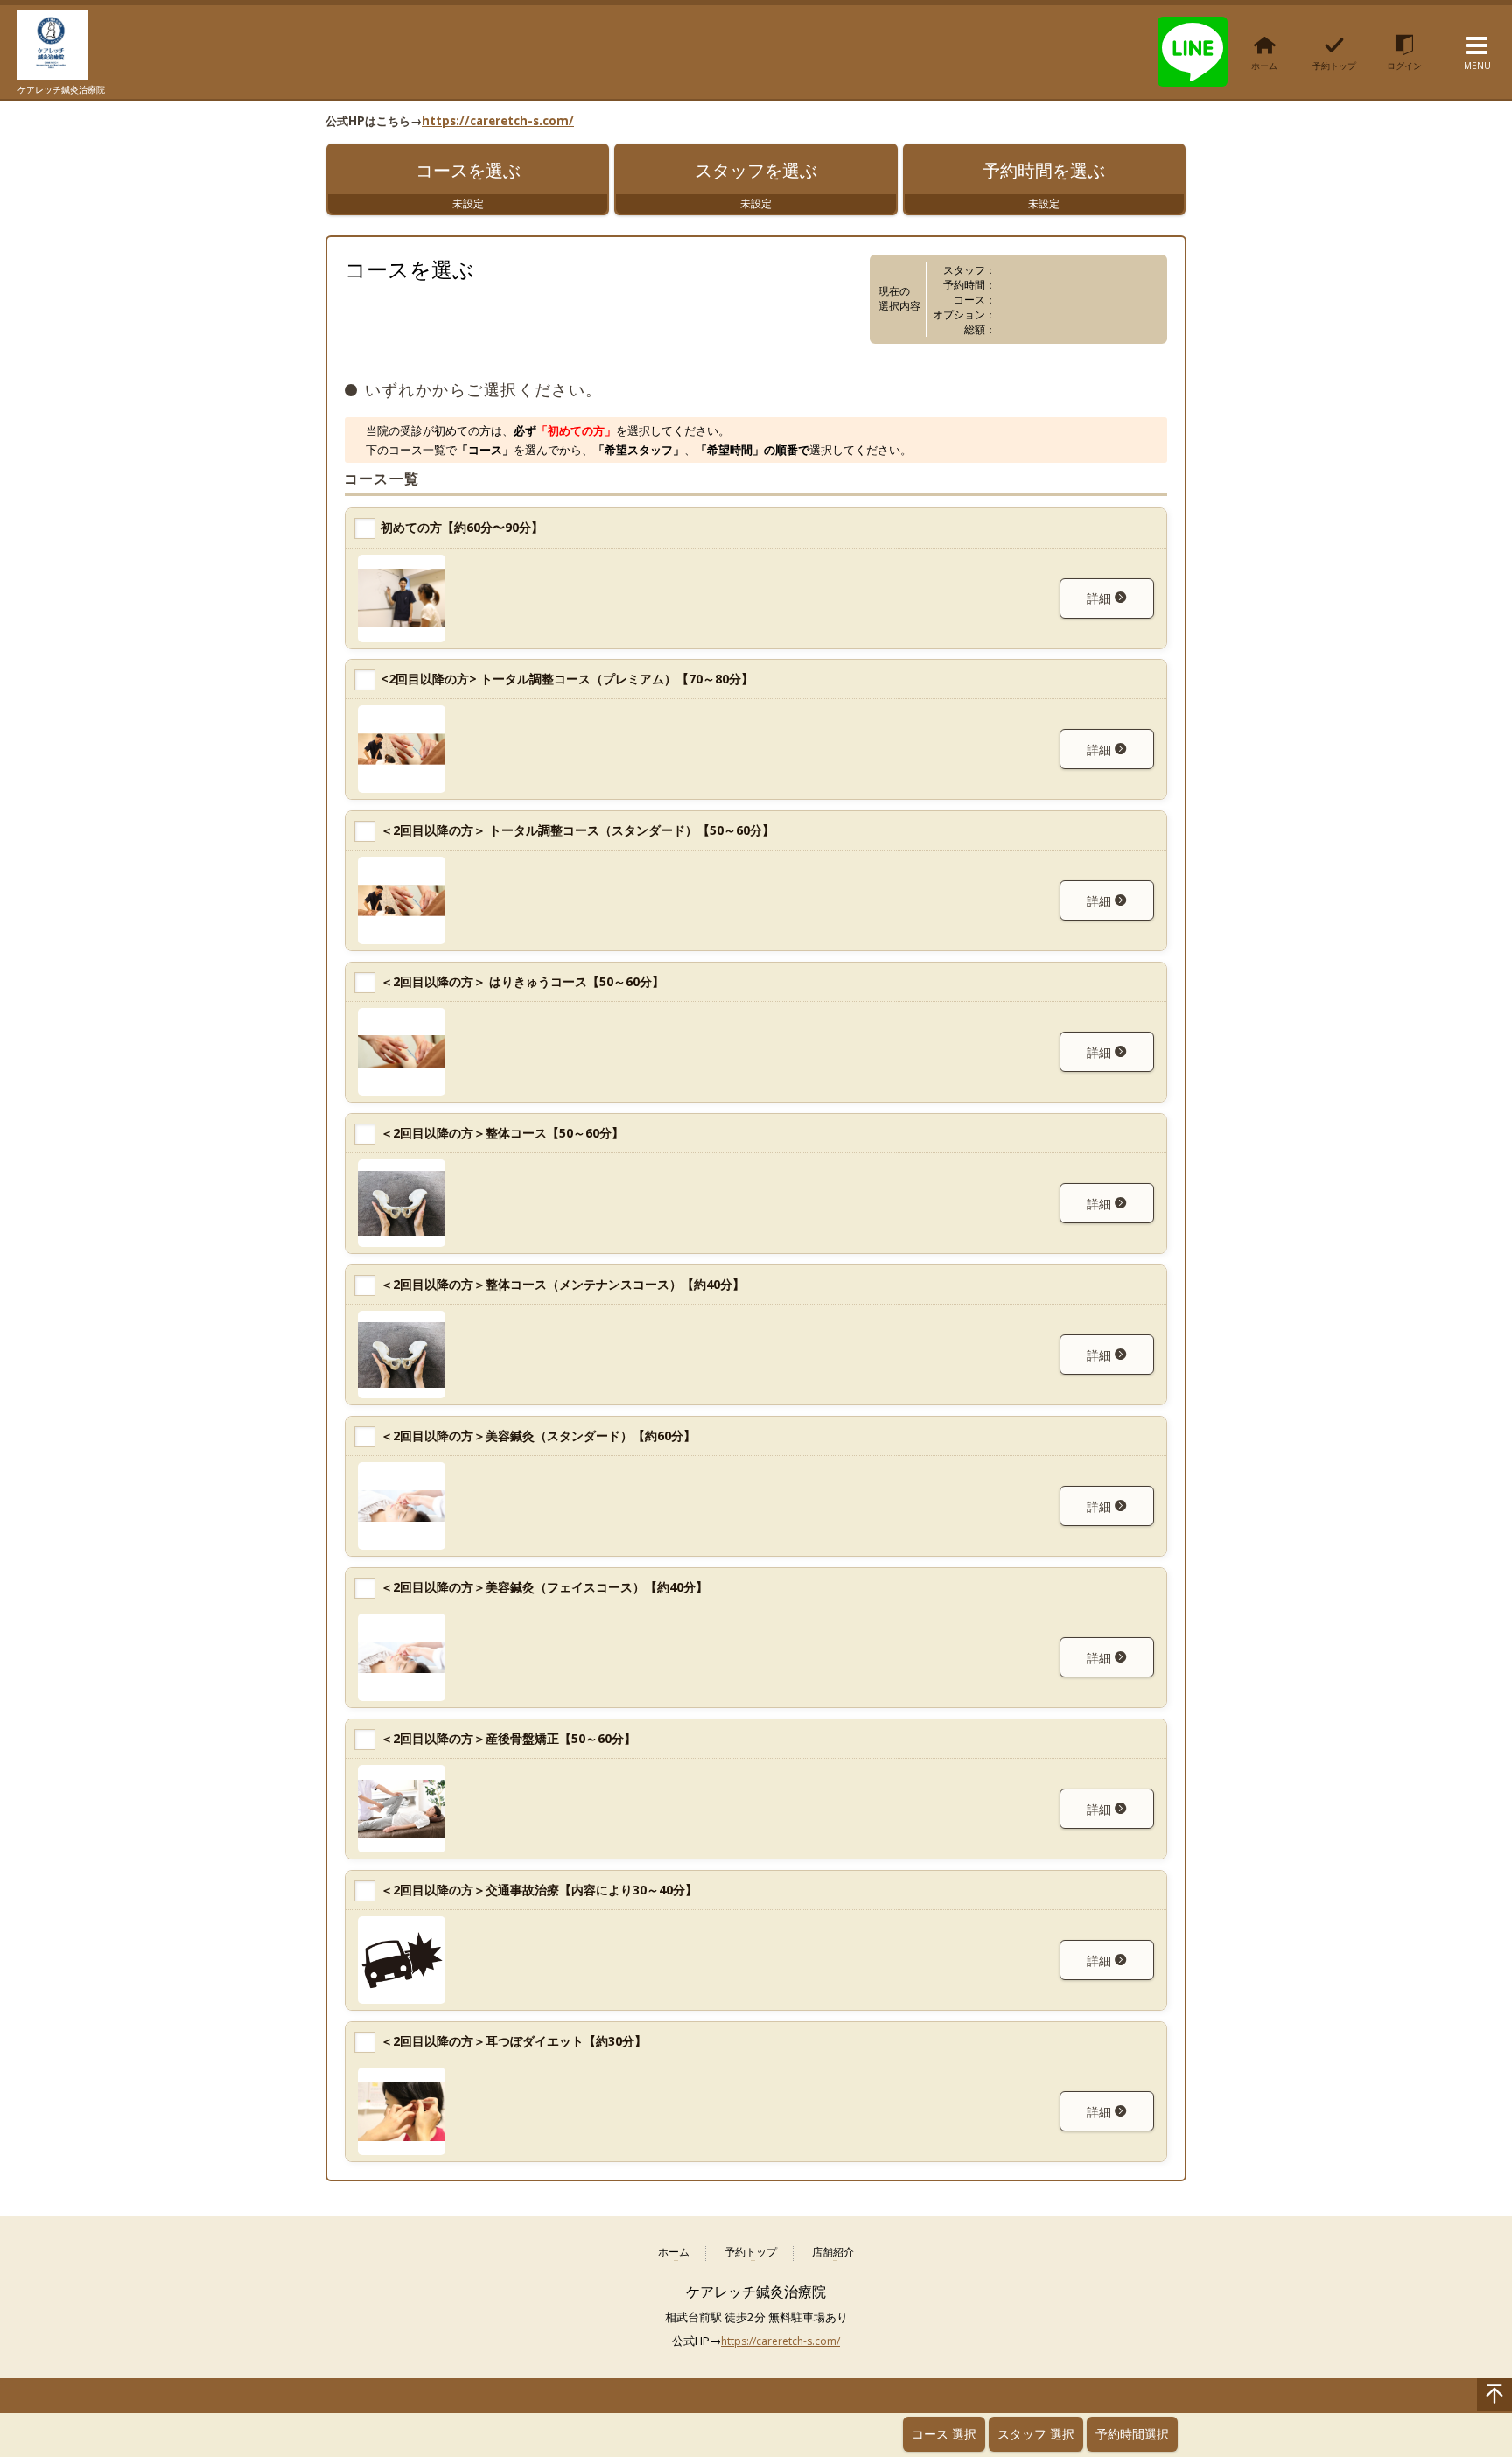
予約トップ (751, 2253)
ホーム (674, 2253)
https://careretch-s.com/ (498, 121)
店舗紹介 (833, 2253)
